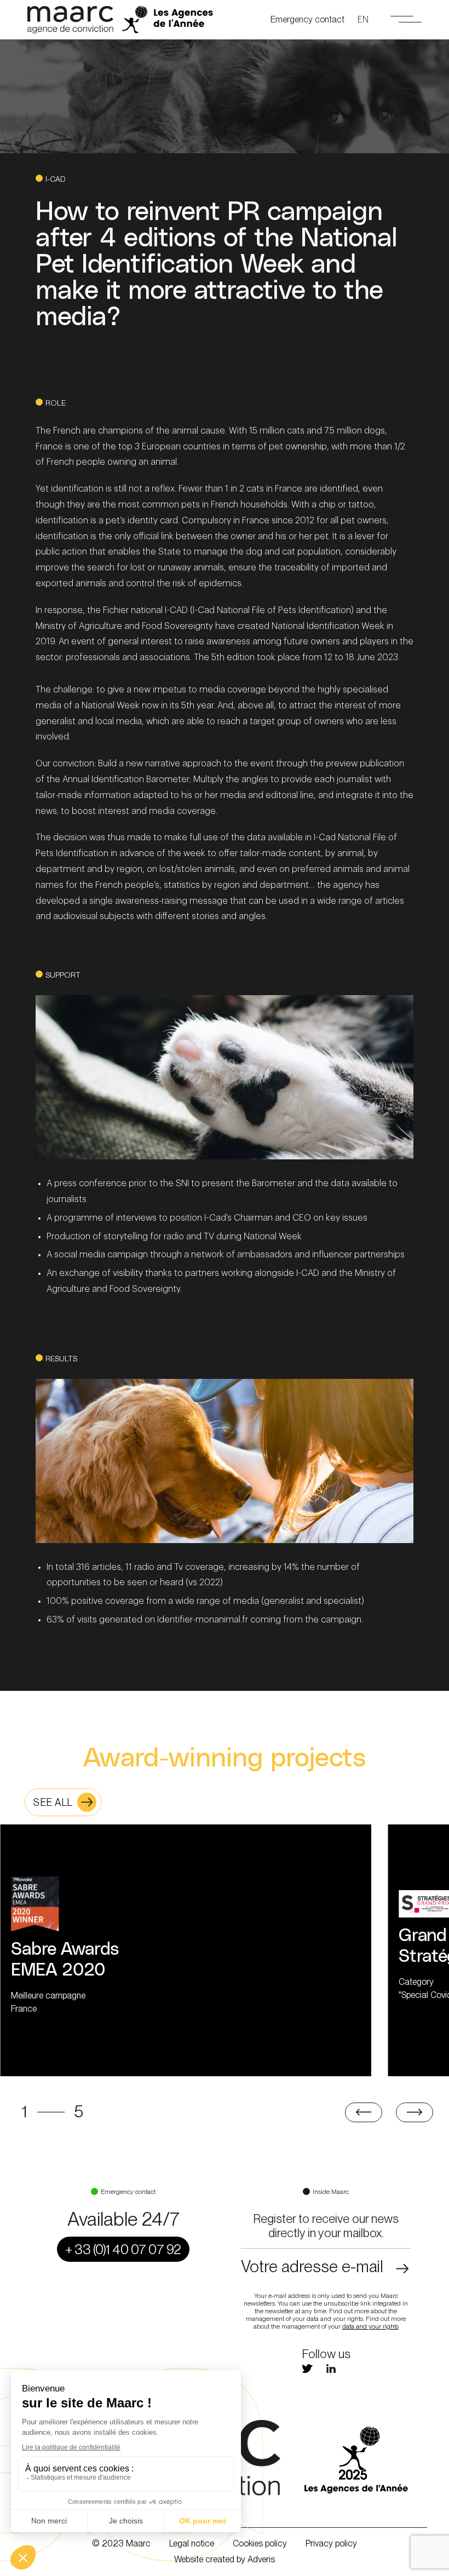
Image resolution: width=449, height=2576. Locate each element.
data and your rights (370, 2326)
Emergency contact (307, 19)
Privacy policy (331, 2543)
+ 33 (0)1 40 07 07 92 (123, 2249)
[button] (363, 2112)
